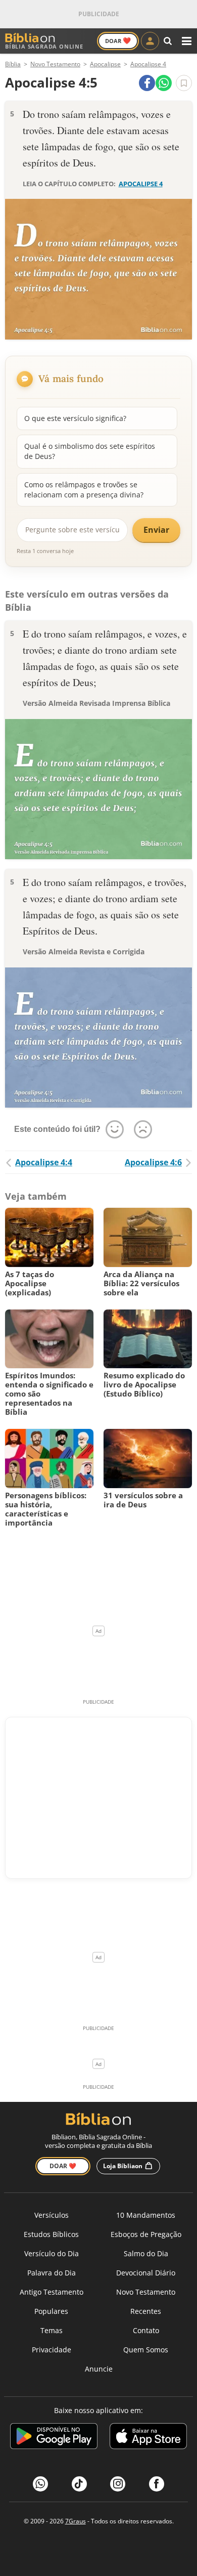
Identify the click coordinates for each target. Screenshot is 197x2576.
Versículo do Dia (52, 2253)
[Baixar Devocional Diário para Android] (54, 2438)
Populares (51, 2311)
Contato (146, 2330)
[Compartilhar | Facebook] (147, 83)
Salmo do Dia (146, 2253)
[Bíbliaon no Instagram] (118, 2484)
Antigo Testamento (52, 2292)
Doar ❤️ (63, 2166)
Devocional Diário (146, 2273)
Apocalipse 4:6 (153, 1162)
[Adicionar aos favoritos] (184, 83)
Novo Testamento (146, 2292)
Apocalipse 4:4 (44, 1162)
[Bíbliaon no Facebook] (157, 2484)
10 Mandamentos (146, 2215)
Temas (52, 2330)
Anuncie (99, 2369)
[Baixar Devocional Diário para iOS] (148, 2438)
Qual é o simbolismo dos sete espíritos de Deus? (90, 451)
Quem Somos (146, 2350)
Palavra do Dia (52, 2273)
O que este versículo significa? (75, 418)
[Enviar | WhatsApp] (164, 83)
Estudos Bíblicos (51, 2234)
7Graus (76, 2521)
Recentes (146, 2311)
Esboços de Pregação (146, 2234)
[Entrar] (150, 41)
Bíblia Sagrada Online (44, 46)
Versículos (52, 2215)
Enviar (156, 530)
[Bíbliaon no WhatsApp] (40, 2484)
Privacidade (52, 2350)
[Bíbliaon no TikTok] (79, 2484)
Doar (118, 40)
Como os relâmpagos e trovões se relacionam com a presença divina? (84, 490)
